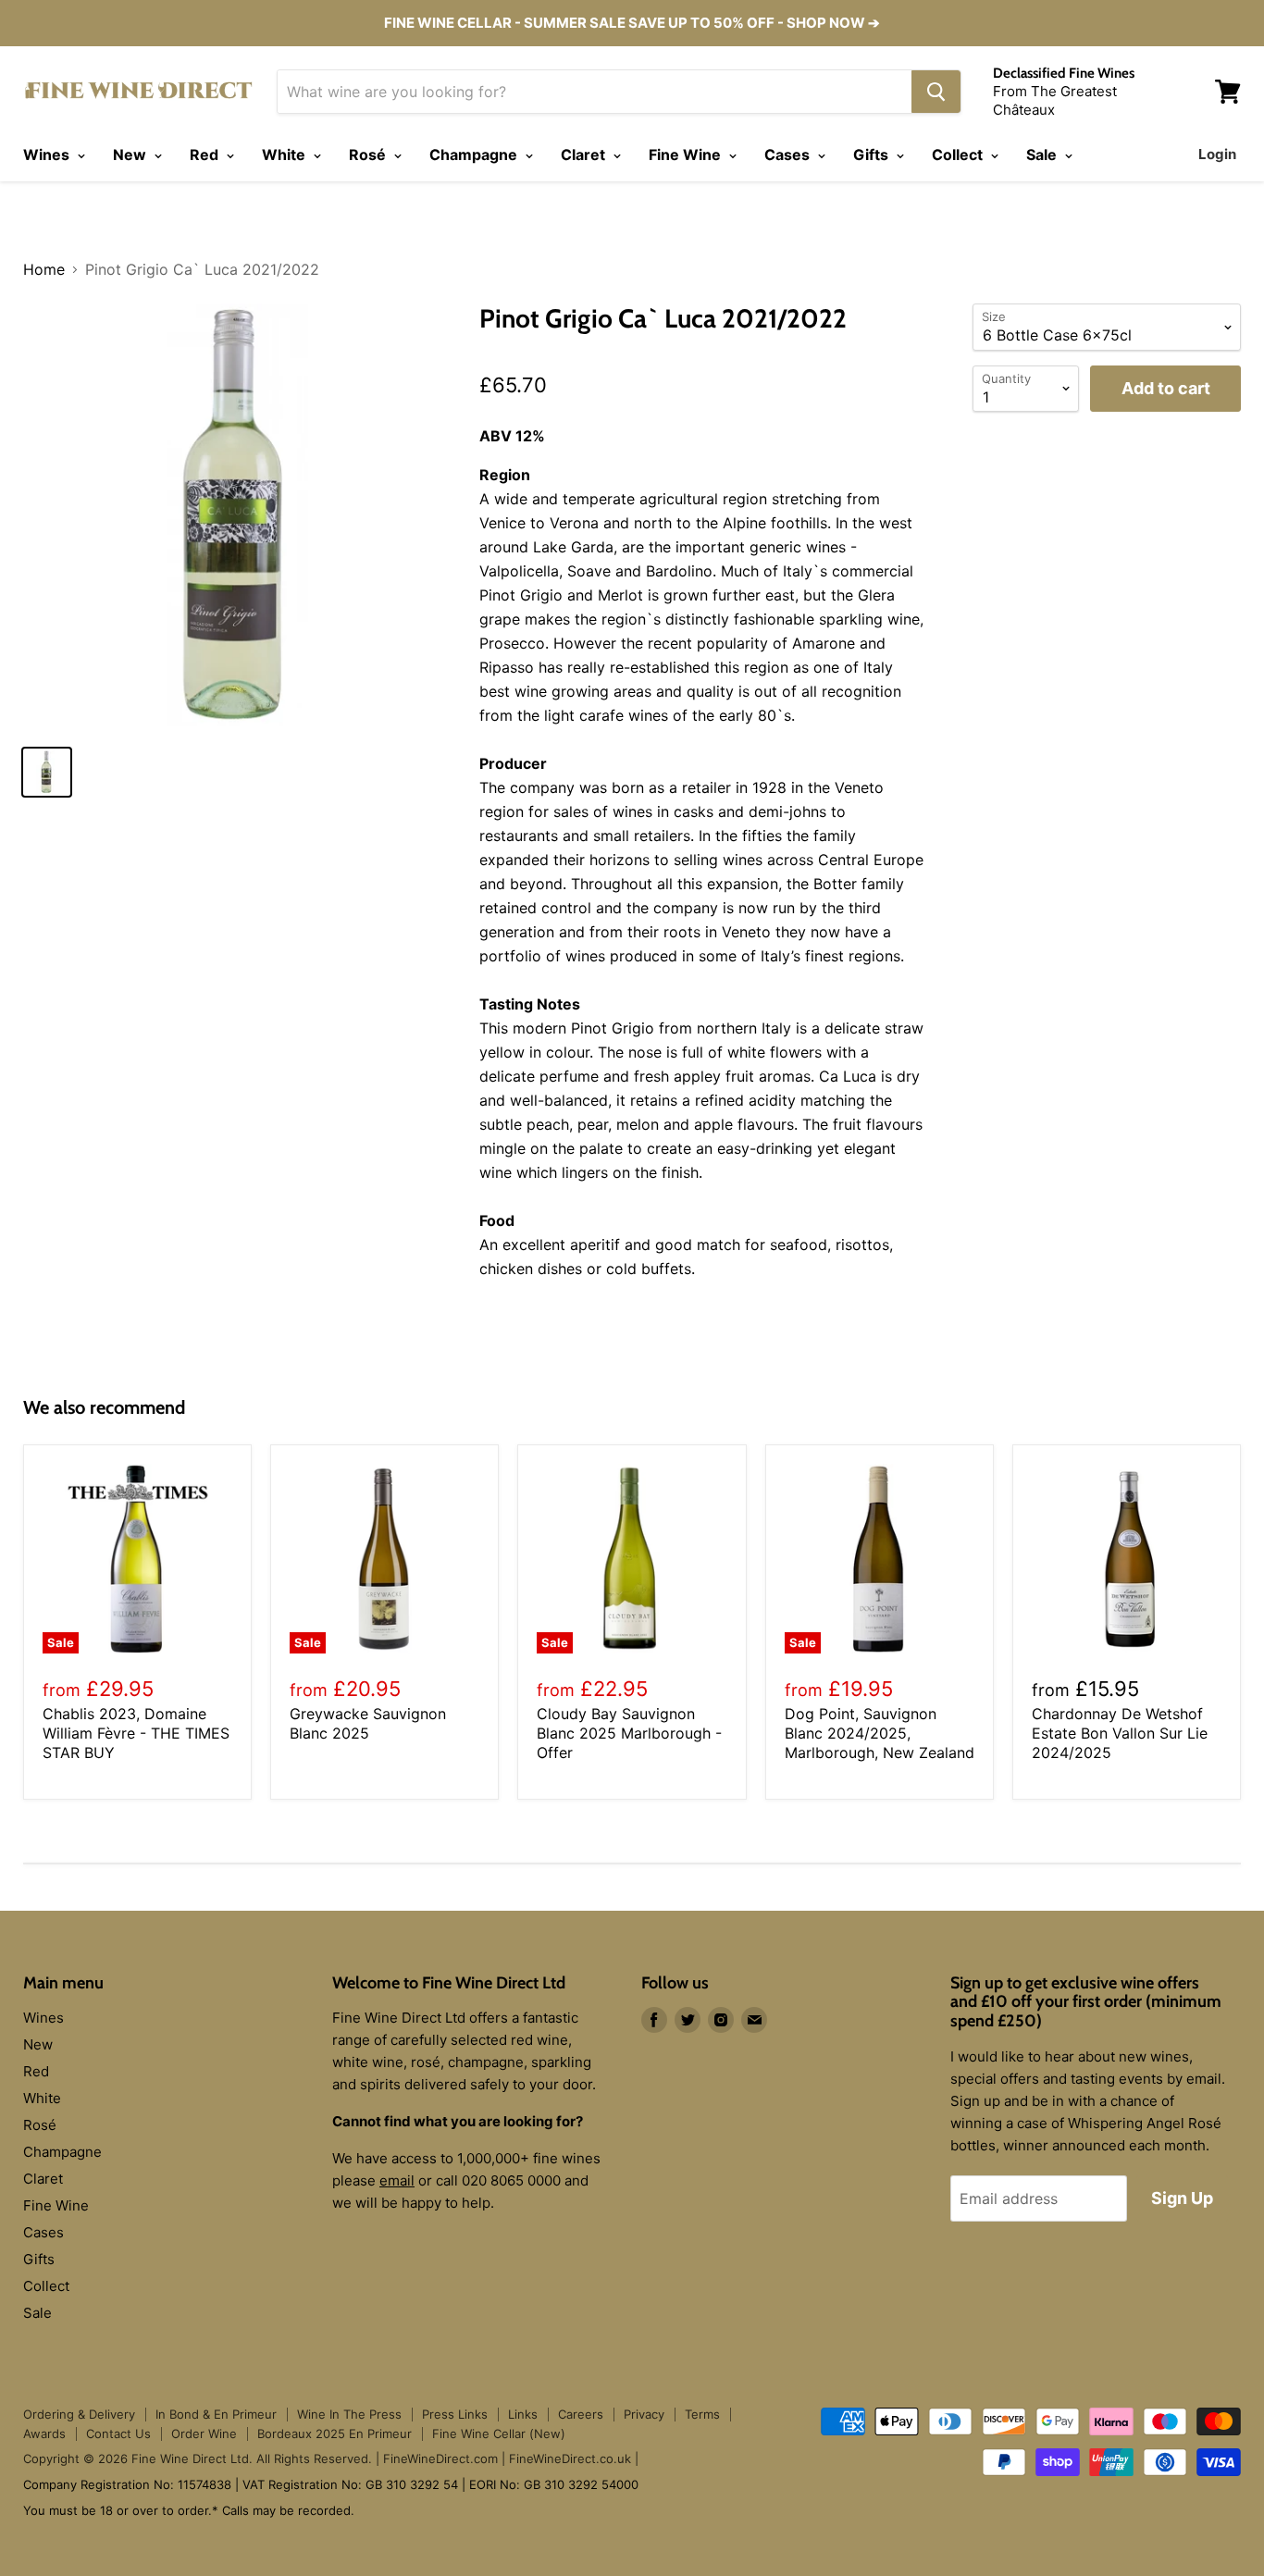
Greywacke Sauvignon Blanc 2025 (368, 1723)
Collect (959, 155)
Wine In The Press (349, 2414)
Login (1217, 154)
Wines (48, 155)
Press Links (455, 2414)
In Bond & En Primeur (216, 2414)
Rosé (369, 155)
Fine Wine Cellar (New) (499, 2434)
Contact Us (118, 2434)
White (285, 155)
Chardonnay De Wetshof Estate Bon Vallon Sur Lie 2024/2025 (1120, 1733)
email (397, 2180)
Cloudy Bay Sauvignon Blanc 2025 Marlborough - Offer (629, 1733)
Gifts (873, 155)
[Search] (936, 92)
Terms (702, 2414)
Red (206, 155)
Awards (44, 2434)
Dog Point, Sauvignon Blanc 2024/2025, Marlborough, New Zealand (880, 1733)
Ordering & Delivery (79, 2414)
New (131, 155)
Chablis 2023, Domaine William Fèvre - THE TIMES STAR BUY (136, 1733)
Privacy (644, 2414)
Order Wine (204, 2434)
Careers (581, 2414)
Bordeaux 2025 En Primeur (335, 2434)
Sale (1043, 155)
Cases (789, 155)
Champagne (475, 155)
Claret (585, 155)
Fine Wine (687, 155)
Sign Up (1182, 2198)
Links (523, 2414)
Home (44, 269)
